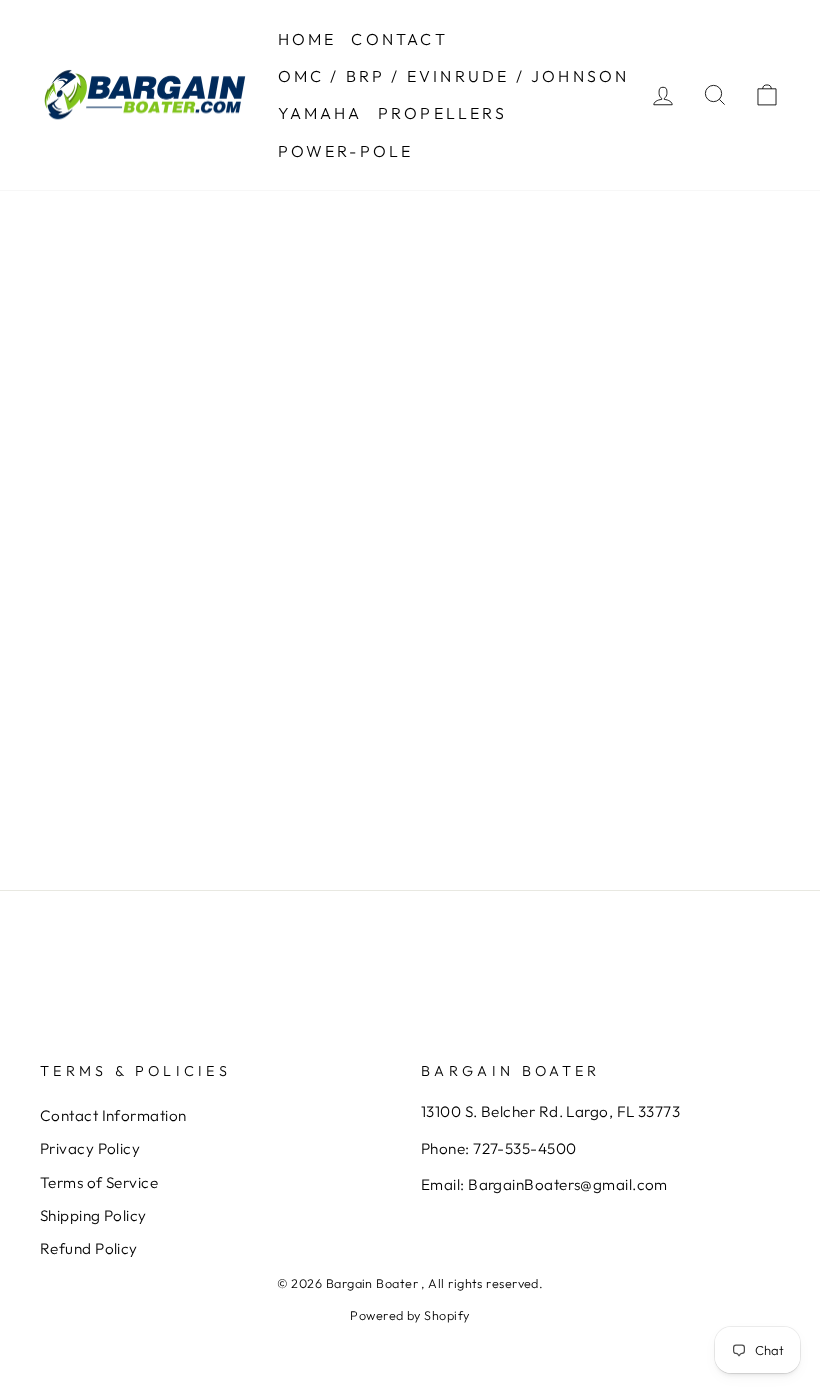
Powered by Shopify (409, 1315)
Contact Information (113, 1115)
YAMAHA (320, 113)
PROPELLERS (442, 113)
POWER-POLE (346, 151)
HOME (307, 39)
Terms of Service (99, 1182)
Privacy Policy (90, 1148)
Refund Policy (89, 1248)
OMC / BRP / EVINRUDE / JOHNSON (454, 76)
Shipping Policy (93, 1215)
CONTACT (399, 39)
